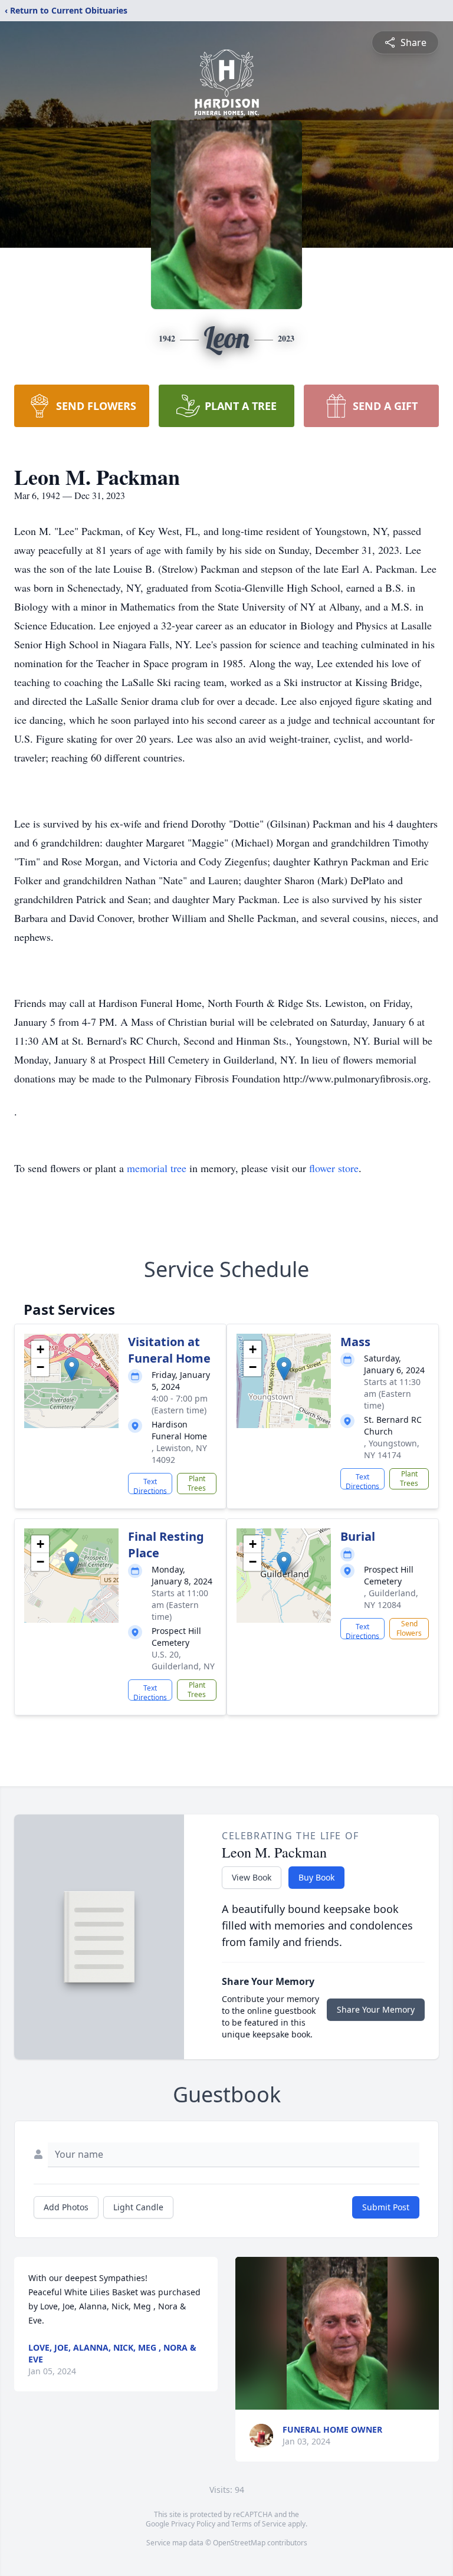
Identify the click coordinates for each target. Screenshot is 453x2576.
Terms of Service (259, 2524)
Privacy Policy (193, 2524)
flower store (334, 1168)
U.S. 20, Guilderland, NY (183, 1660)
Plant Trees (197, 1483)
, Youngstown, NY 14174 (392, 1449)
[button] (72, 1369)
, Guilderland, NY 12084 (391, 1599)
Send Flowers (409, 1628)
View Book (252, 1877)
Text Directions (150, 1485)
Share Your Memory (376, 2009)
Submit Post (386, 2207)
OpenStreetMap (239, 2543)
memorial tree (157, 1168)
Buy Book (316, 1877)
